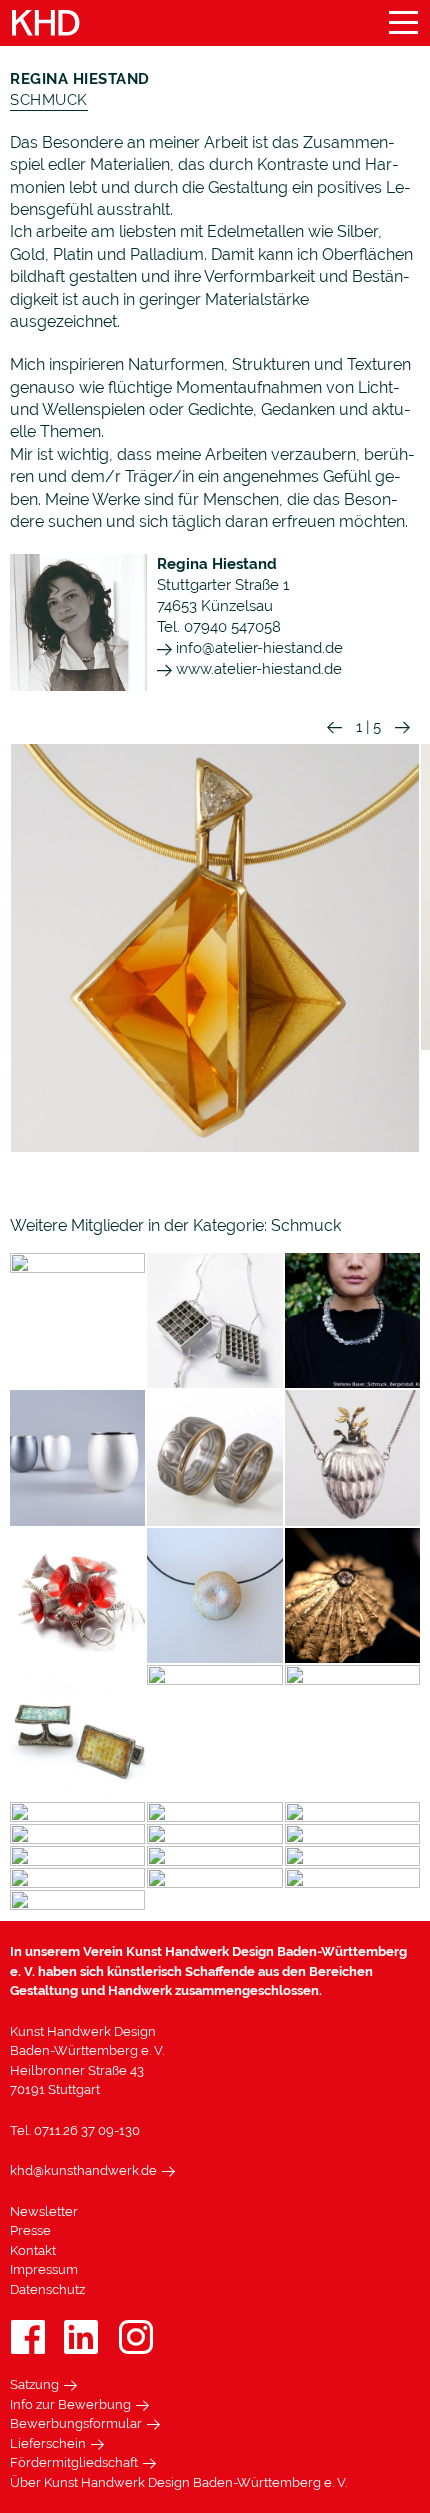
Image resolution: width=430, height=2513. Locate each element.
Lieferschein (48, 2443)
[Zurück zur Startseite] (46, 23)
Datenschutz (47, 2289)
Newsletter (44, 2211)
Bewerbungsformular (76, 2423)
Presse (30, 2230)
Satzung (34, 2384)
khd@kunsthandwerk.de (83, 2170)
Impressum (44, 2269)
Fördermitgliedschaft (74, 2462)
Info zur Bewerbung (70, 2404)
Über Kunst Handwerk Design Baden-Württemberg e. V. (178, 2482)
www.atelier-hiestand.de (257, 669)
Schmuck (49, 100)
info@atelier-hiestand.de (257, 648)
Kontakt (33, 2250)
